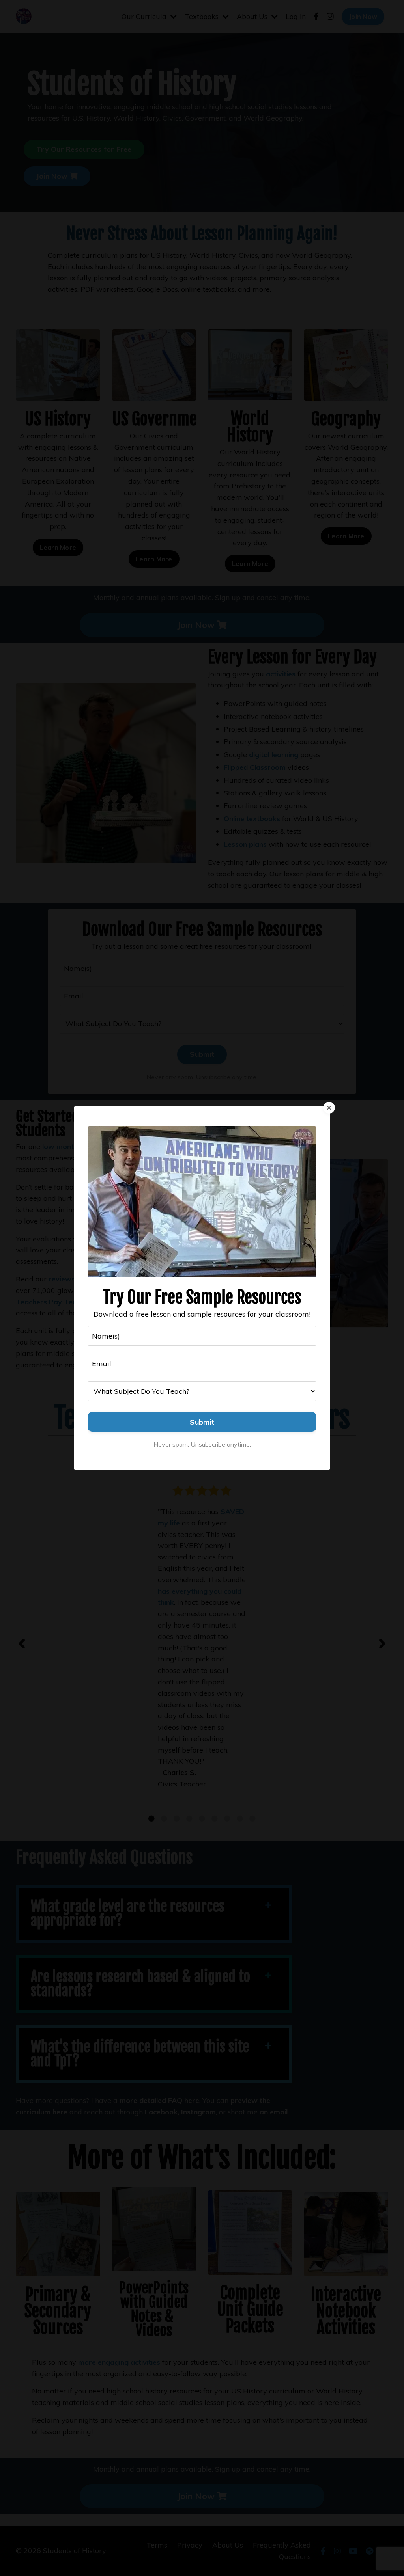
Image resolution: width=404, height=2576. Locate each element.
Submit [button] (202, 1422)
